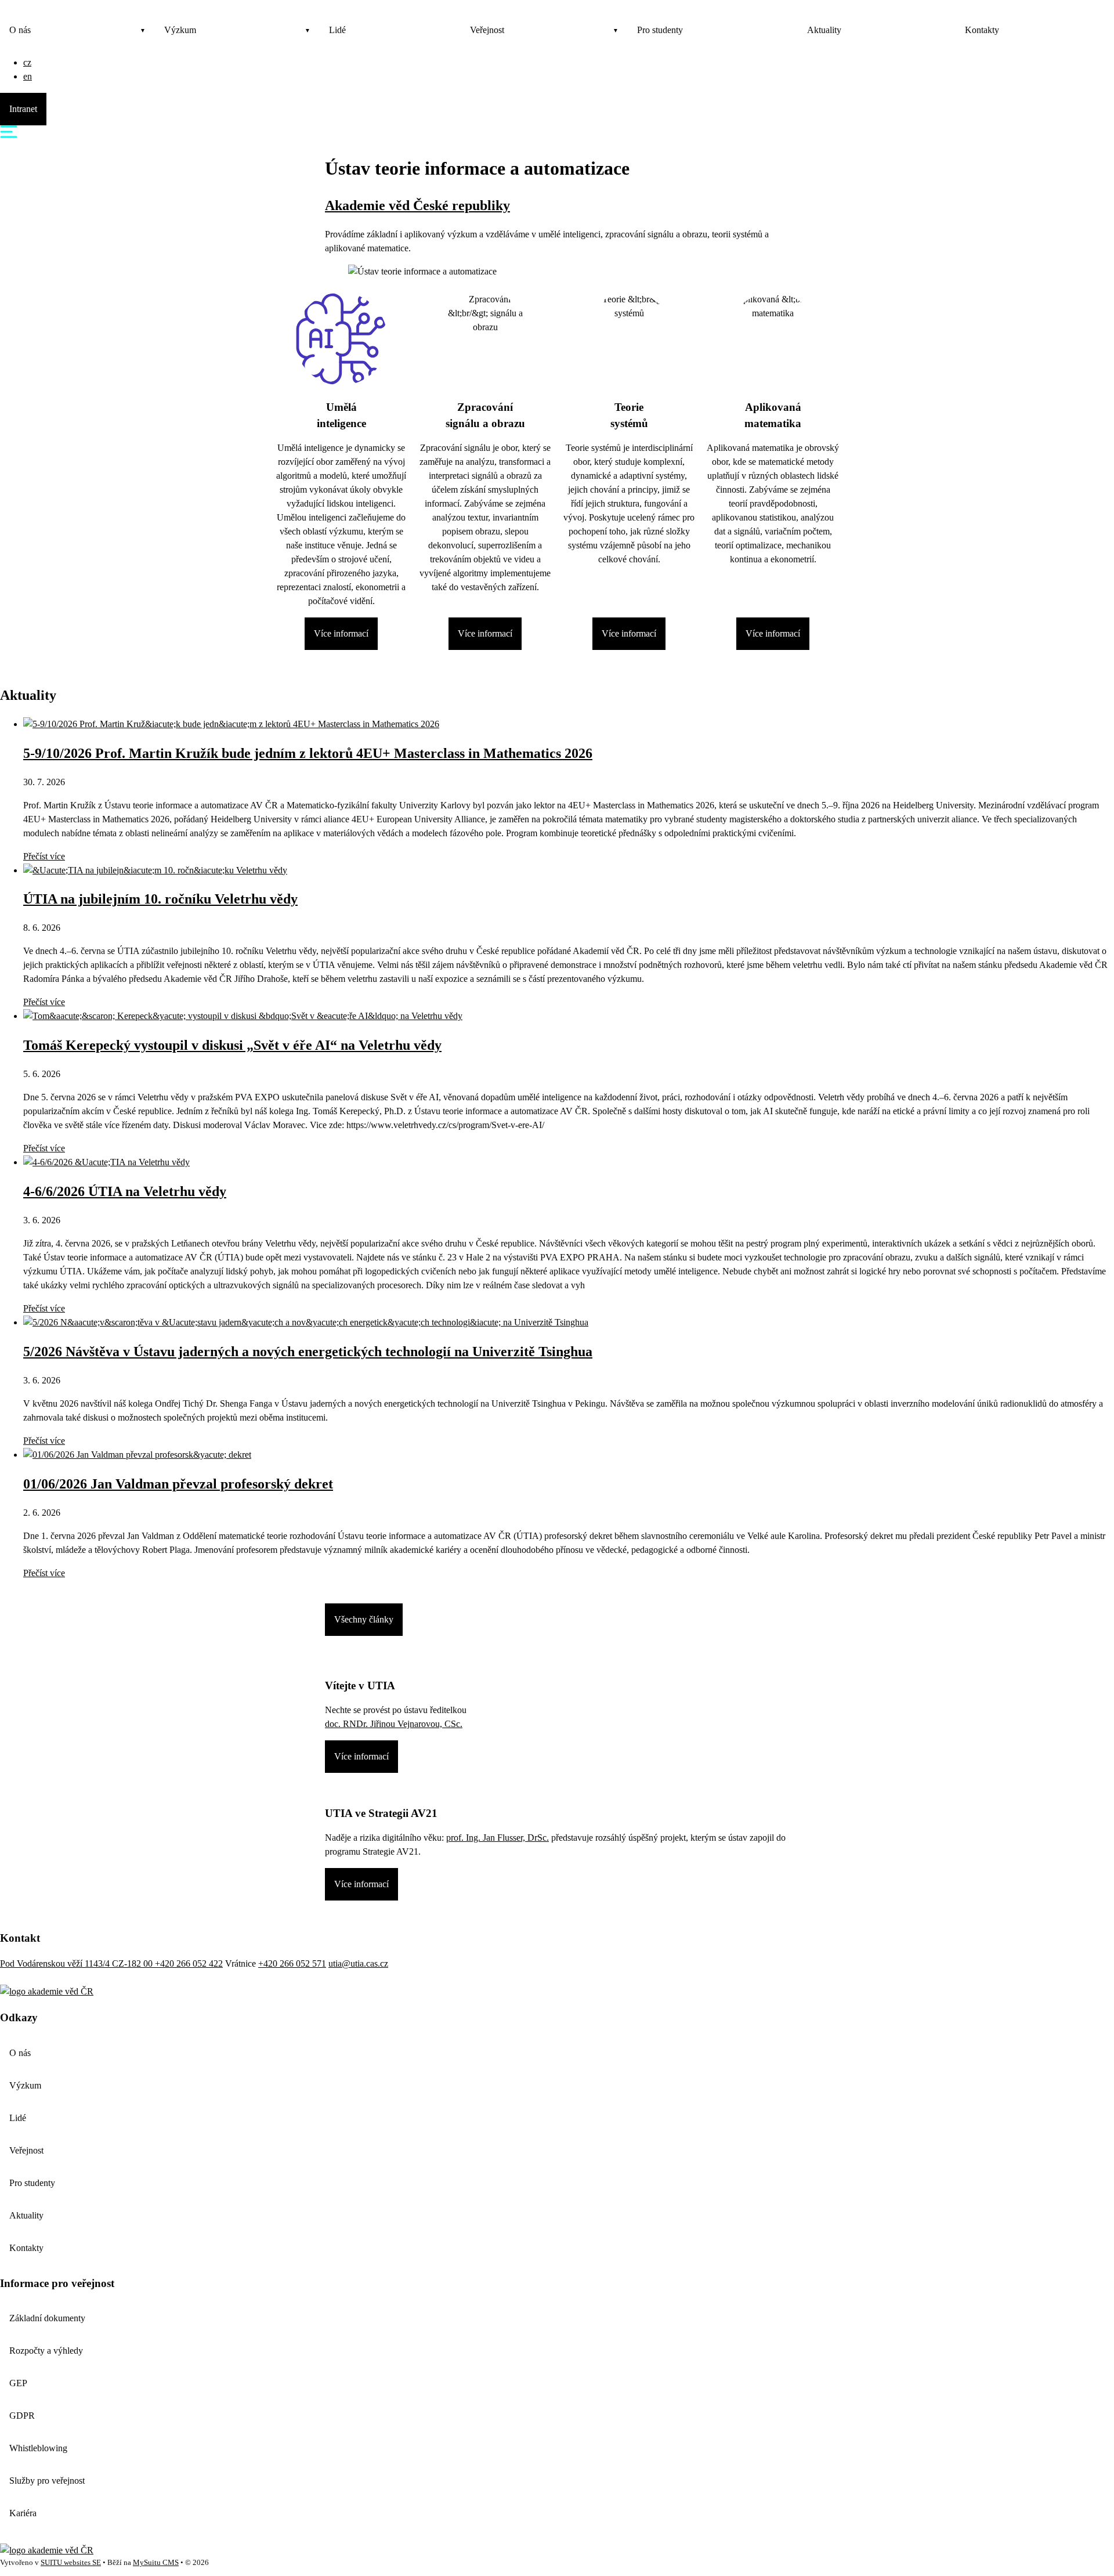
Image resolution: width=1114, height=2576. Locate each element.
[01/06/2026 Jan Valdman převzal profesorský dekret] (137, 1455)
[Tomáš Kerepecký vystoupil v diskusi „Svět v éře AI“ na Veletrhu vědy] (243, 1016)
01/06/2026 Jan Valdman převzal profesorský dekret (178, 1484)
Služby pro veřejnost (47, 2481)
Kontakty (982, 30)
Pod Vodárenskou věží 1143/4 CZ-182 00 (77, 1963)
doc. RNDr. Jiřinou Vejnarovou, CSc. (394, 1724)
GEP (18, 2383)
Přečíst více (44, 856)
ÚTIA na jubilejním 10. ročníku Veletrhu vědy (160, 899)
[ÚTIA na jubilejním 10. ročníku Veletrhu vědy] (155, 870)
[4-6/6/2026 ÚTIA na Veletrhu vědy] (106, 1162)
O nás (20, 30)
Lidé (337, 30)
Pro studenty (660, 30)
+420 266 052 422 (189, 1963)
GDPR (22, 2416)
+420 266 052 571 (292, 1963)
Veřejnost (487, 30)
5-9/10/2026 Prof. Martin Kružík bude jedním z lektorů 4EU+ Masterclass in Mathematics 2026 (308, 753)
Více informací (341, 633)
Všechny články (364, 1619)
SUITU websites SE (71, 2563)
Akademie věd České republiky (417, 205)
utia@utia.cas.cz (358, 1963)
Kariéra (23, 2513)
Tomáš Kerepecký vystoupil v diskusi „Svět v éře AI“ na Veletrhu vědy (232, 1045)
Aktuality (824, 30)
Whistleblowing (38, 2448)
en (28, 76)
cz (27, 62)
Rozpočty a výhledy (46, 2351)
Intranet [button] (23, 109)
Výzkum (180, 30)
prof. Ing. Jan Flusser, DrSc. (498, 1838)
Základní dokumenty (47, 2318)
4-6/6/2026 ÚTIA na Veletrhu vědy (125, 1191)
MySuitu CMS (156, 2563)
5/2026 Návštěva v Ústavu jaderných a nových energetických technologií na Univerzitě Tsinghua (308, 1352)
